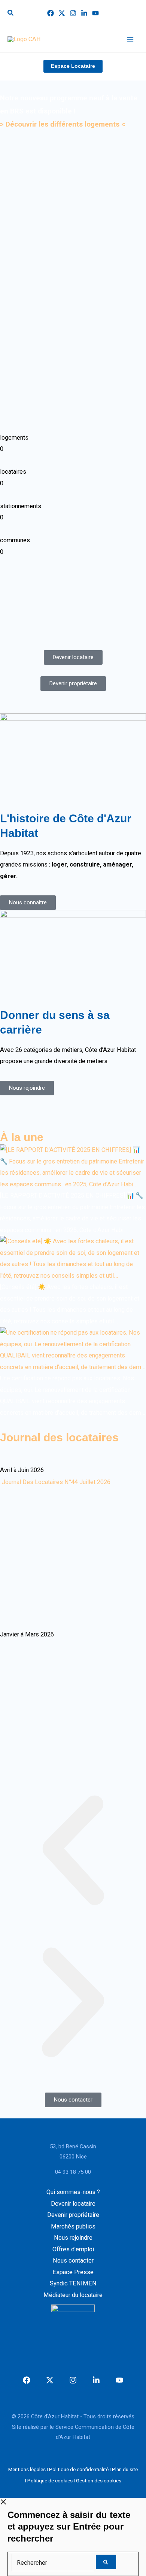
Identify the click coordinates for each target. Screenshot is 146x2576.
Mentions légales (27, 2469)
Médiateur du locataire (73, 2295)
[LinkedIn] (84, 13)
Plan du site (125, 2469)
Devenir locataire (73, 2204)
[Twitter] (62, 13)
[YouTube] (95, 13)
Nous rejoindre (73, 2238)
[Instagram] (73, 13)
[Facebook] (51, 13)
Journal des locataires (59, 1437)
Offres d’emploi (73, 2249)
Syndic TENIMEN (73, 2283)
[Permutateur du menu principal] (130, 39)
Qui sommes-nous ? (73, 2192)
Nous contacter (73, 2261)
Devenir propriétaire (73, 2215)
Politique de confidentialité (79, 2469)
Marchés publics (73, 2226)
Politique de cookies (50, 2481)
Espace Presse (73, 2272)
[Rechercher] (54, 2563)
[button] (11, 14)
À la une (22, 1137)
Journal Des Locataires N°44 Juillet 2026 (56, 1482)
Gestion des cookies (99, 2481)
